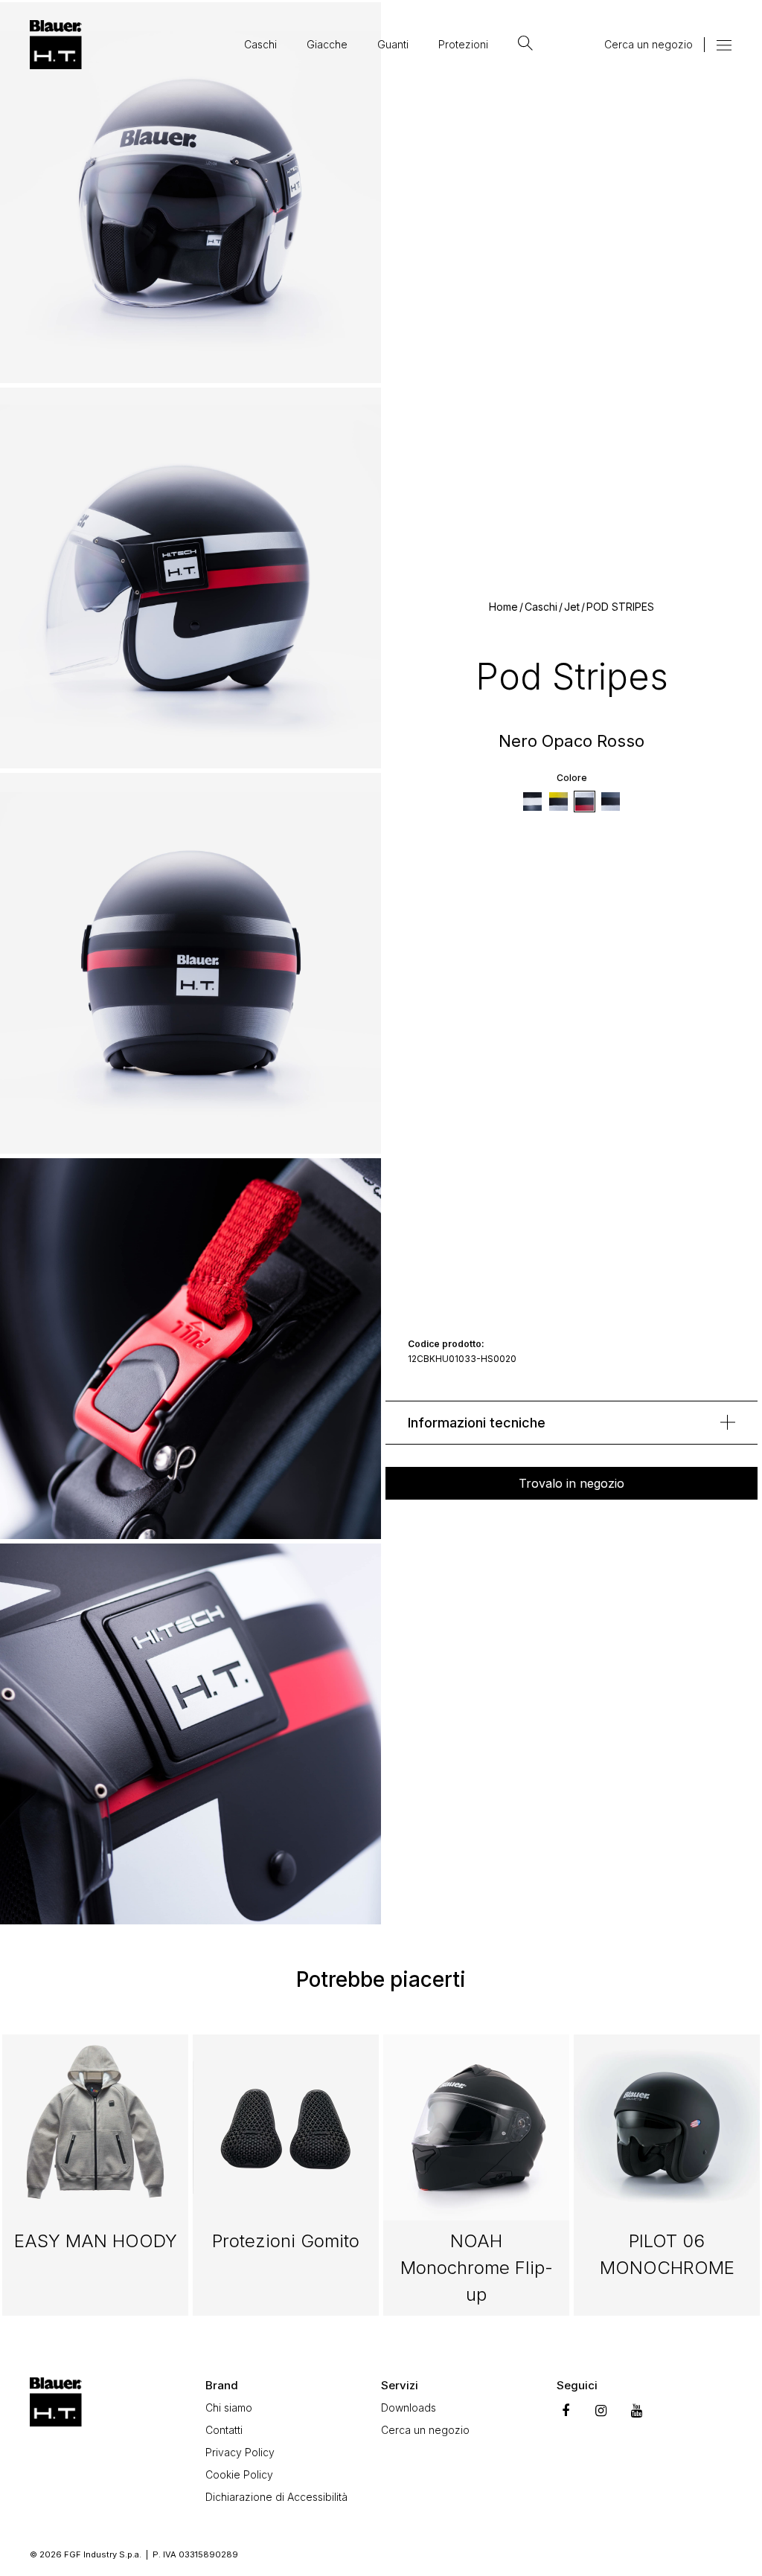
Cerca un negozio (649, 44)
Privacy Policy (240, 2452)
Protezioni (463, 44)
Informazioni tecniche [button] (477, 1423)
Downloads (409, 2408)
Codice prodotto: (446, 1344)
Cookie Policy (239, 2474)
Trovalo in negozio (571, 1483)
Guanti (393, 44)
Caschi (260, 44)
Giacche (327, 44)
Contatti (224, 2430)
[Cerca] (525, 45)
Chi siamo (229, 2408)
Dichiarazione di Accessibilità (276, 2497)
